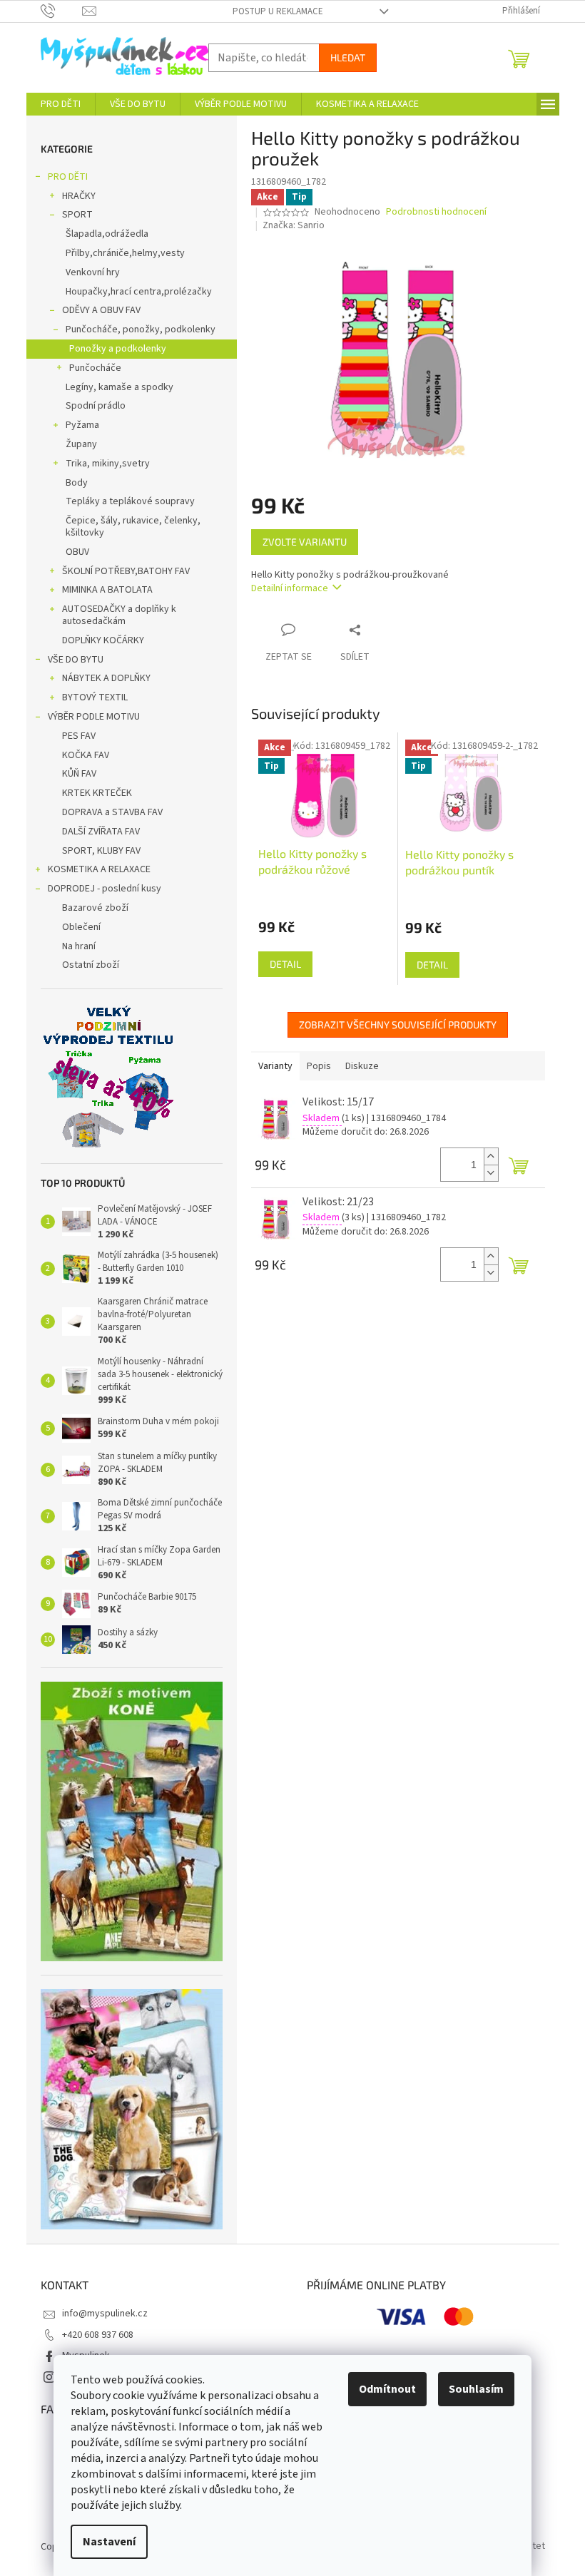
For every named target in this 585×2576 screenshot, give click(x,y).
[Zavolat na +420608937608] (62, 11)
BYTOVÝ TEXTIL (95, 697)
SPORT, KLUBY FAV (101, 851)
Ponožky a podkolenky (118, 349)
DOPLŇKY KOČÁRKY (103, 640)
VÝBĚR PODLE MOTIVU (94, 717)
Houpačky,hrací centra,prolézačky (139, 292)
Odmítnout (387, 2389)
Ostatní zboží (91, 965)
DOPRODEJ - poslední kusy (105, 889)
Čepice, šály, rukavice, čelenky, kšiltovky (133, 527)
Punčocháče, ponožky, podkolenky (141, 329)
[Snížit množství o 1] (491, 1173)
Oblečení (81, 927)
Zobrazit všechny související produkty (398, 1024)
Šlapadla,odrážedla (107, 234)
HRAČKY (79, 196)
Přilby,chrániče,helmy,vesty (125, 253)
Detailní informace (290, 588)
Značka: (294, 225)
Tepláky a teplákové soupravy (130, 501)
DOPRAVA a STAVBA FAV (112, 812)
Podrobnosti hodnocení (436, 212)
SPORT (77, 215)
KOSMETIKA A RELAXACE (99, 869)
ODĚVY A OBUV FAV (101, 310)
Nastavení (109, 2542)
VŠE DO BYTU (76, 660)
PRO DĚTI (68, 177)
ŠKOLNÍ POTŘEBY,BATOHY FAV (126, 571)
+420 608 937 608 (98, 2335)
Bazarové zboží (95, 908)
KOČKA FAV (86, 755)
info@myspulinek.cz (105, 2314)
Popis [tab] (319, 1066)
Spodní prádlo (96, 406)
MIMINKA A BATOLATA (107, 590)
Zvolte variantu (305, 542)
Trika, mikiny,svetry (108, 464)
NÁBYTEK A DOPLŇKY (106, 678)
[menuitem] (61, 104)
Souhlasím (476, 2389)
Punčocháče (95, 368)
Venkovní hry (93, 272)
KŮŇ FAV (79, 774)
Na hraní (79, 946)
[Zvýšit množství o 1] (491, 1156)
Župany (81, 444)
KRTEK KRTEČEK (97, 793)
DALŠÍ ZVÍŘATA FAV (101, 832)
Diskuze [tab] (362, 1066)
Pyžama (82, 425)
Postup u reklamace (278, 11)
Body (77, 483)
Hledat (348, 57)
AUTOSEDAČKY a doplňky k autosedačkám (119, 615)
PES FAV (79, 736)
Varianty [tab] (275, 1066)
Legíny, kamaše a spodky (119, 387)
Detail (285, 964)
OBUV (77, 552)
